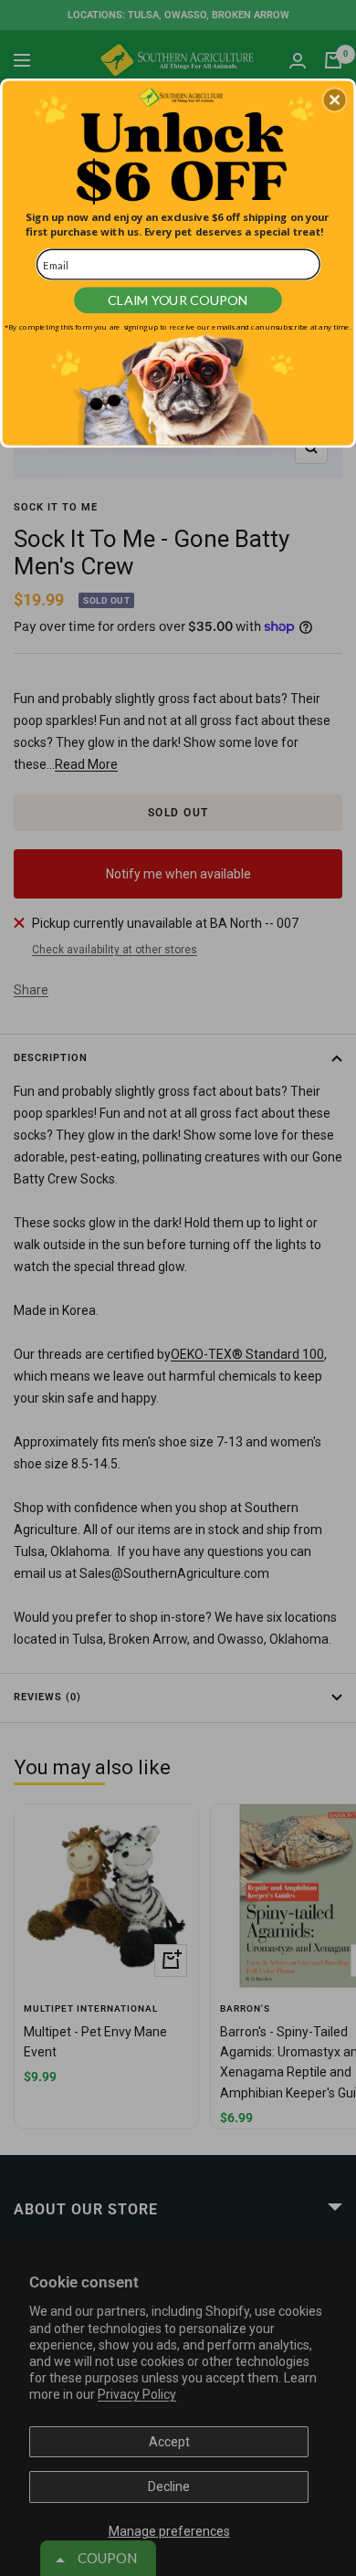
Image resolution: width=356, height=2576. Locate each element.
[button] (335, 100)
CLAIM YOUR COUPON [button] (178, 300)
